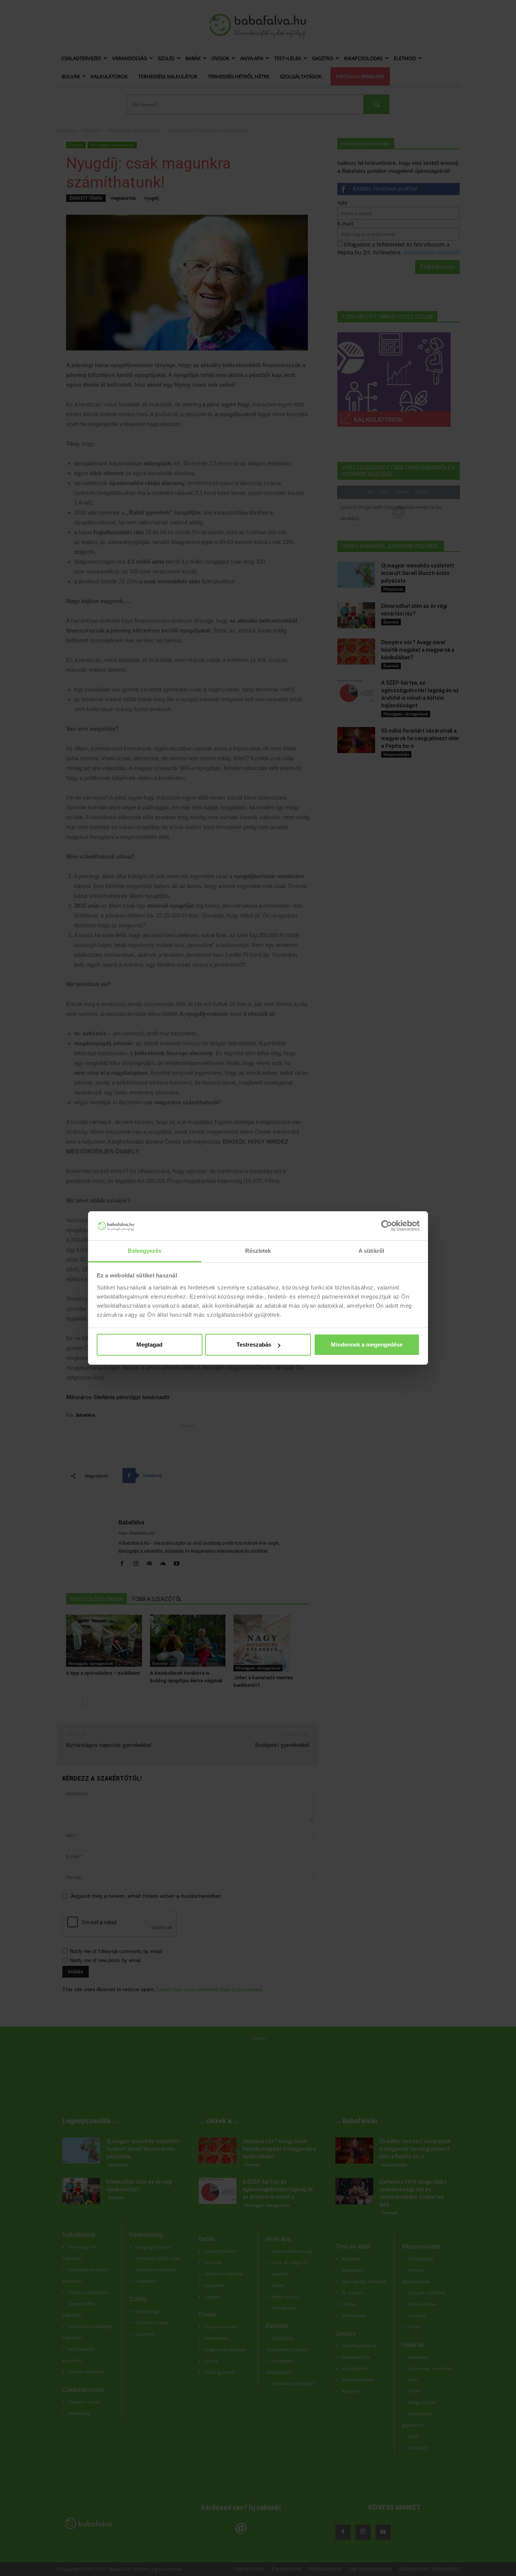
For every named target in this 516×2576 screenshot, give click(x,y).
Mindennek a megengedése (367, 1345)
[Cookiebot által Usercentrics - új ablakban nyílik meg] (387, 1226)
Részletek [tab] (258, 1251)
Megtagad (149, 1345)
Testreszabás (254, 1345)
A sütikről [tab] (371, 1251)
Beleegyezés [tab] (144, 1251)
